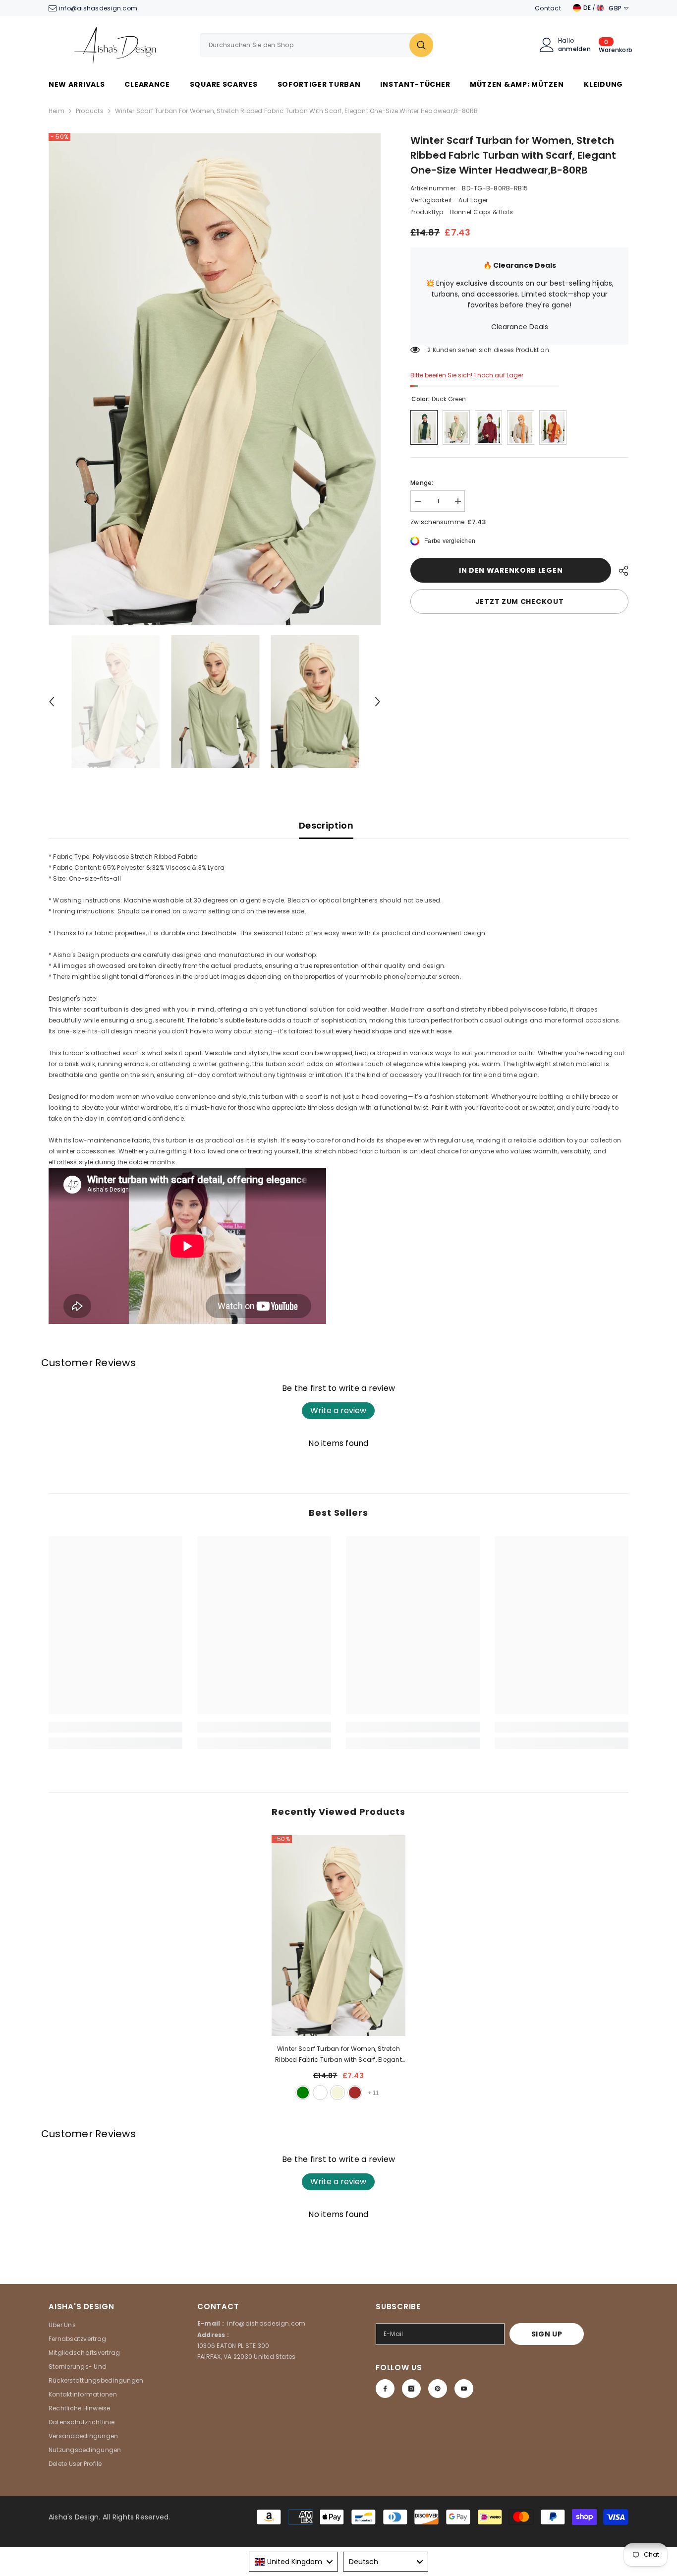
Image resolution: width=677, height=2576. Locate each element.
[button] (52, 702)
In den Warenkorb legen (511, 570)
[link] (115, 1727)
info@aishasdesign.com (98, 8)
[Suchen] (316, 45)
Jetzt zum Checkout (520, 601)
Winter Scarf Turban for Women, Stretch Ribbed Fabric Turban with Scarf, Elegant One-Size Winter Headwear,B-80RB (338, 2055)
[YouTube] (464, 2389)
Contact (548, 8)
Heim (56, 111)
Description (326, 825)
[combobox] (305, 45)
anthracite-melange (320, 2093)
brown (355, 2093)
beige (338, 2093)
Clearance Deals (520, 327)
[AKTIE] (620, 571)
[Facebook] (385, 2389)
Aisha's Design (74, 2517)
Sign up (547, 2334)
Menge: (422, 483)
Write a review (338, 1410)
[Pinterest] (438, 2389)
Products (90, 111)
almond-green (303, 2093)
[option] (215, 379)
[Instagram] (411, 2389)
